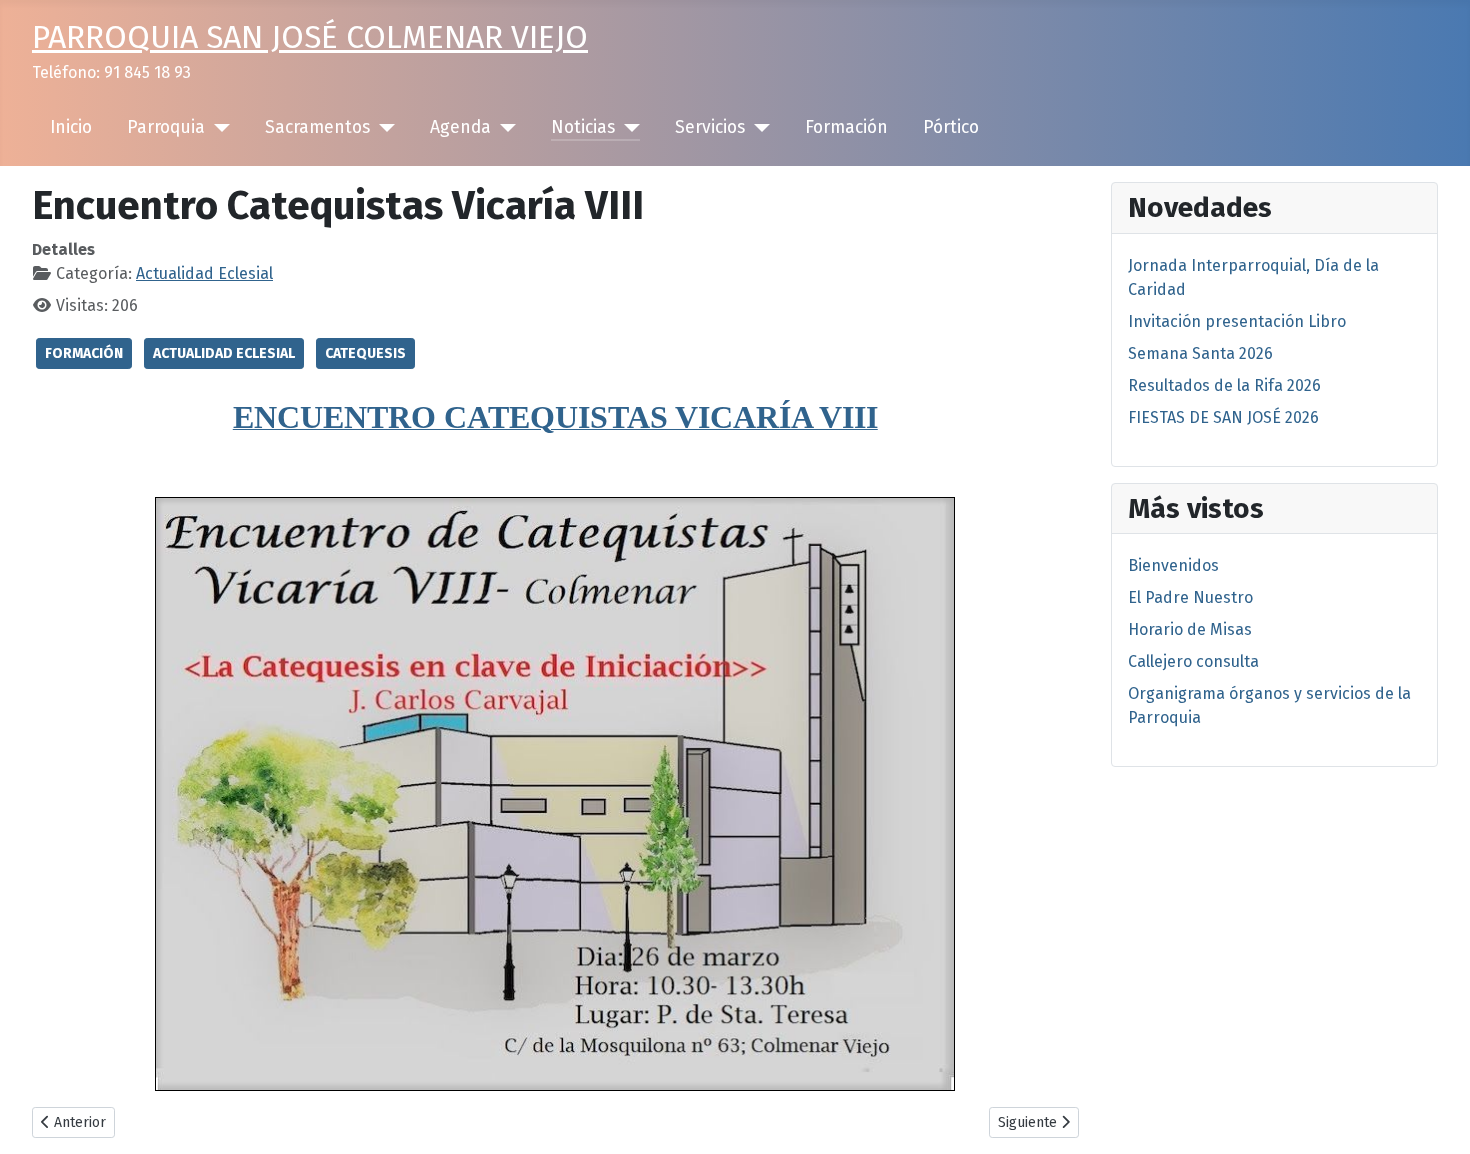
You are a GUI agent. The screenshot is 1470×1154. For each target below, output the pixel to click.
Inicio (71, 127)
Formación (846, 127)
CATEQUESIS (365, 353)
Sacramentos (317, 127)
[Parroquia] (217, 128)
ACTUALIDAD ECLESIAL (224, 353)
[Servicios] (757, 128)
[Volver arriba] (1435, 1117)
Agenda (460, 127)
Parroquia (166, 127)
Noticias (583, 127)
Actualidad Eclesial (204, 273)
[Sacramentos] (382, 128)
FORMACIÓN (84, 353)
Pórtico (951, 127)
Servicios (710, 127)
